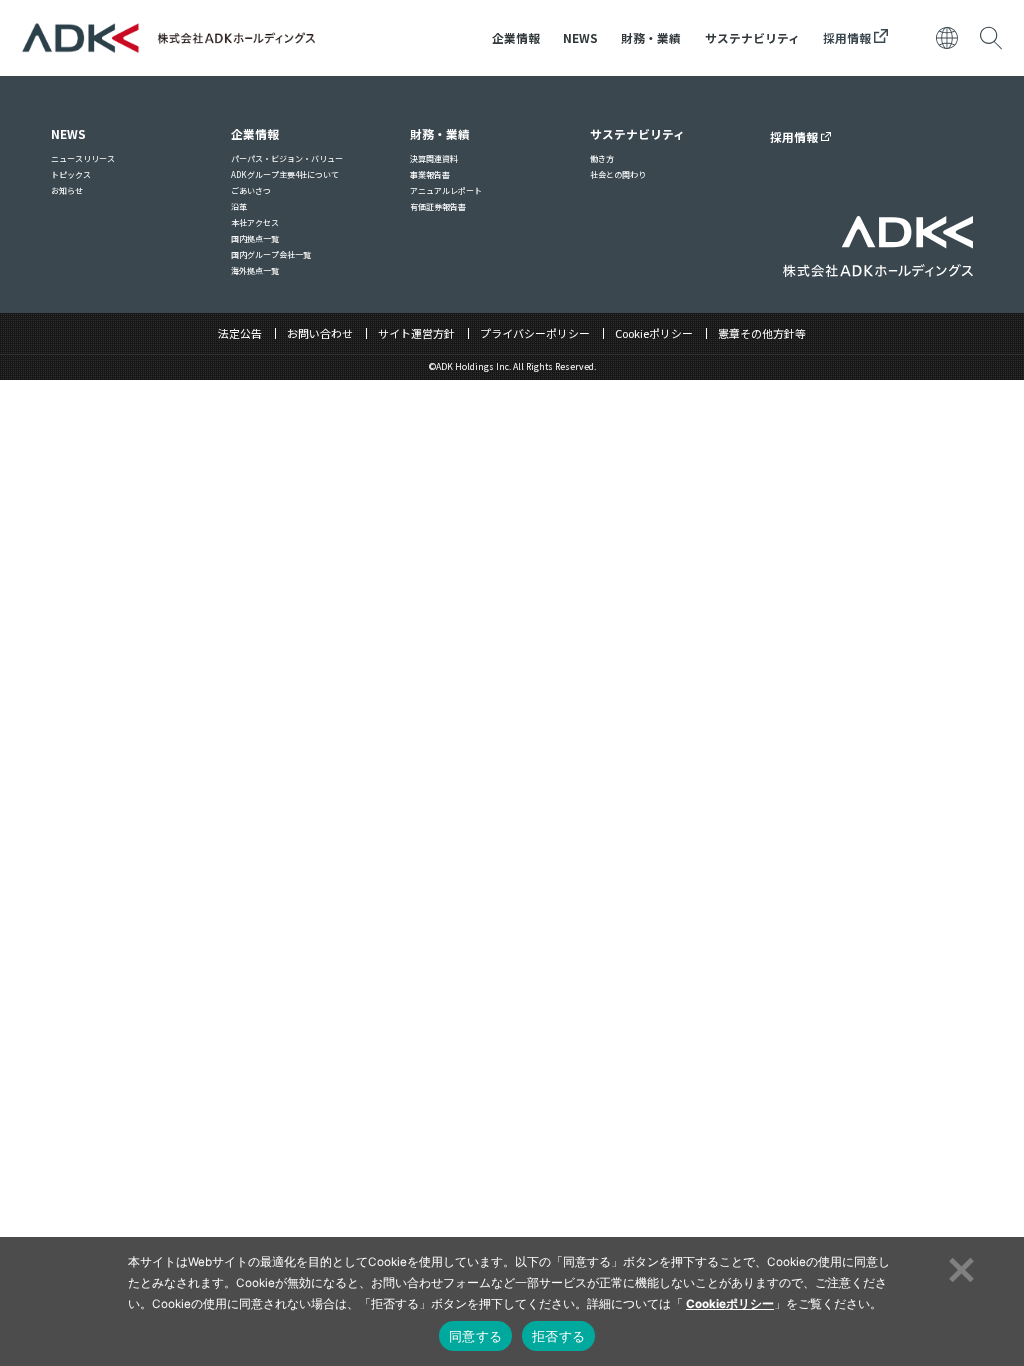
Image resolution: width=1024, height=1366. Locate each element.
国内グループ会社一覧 (271, 254)
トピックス (71, 174)
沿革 (239, 206)
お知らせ (67, 190)
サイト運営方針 (416, 333)
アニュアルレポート (446, 190)
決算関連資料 (434, 158)
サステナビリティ (752, 37)
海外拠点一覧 (255, 270)
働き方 (602, 158)
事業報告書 (430, 174)
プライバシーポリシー (535, 333)
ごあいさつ (251, 190)
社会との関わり (618, 174)
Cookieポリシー (654, 333)
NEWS (580, 37)
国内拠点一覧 (255, 238)
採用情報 (848, 37)
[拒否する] (959, 1267)
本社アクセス (255, 222)
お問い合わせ (320, 333)
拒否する (558, 1336)
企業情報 (516, 37)
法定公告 (240, 333)
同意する (475, 1336)
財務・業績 (651, 37)
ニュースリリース (83, 158)
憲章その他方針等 (762, 333)
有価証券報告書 (438, 206)
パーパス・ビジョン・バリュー (287, 158)
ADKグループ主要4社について (285, 174)
